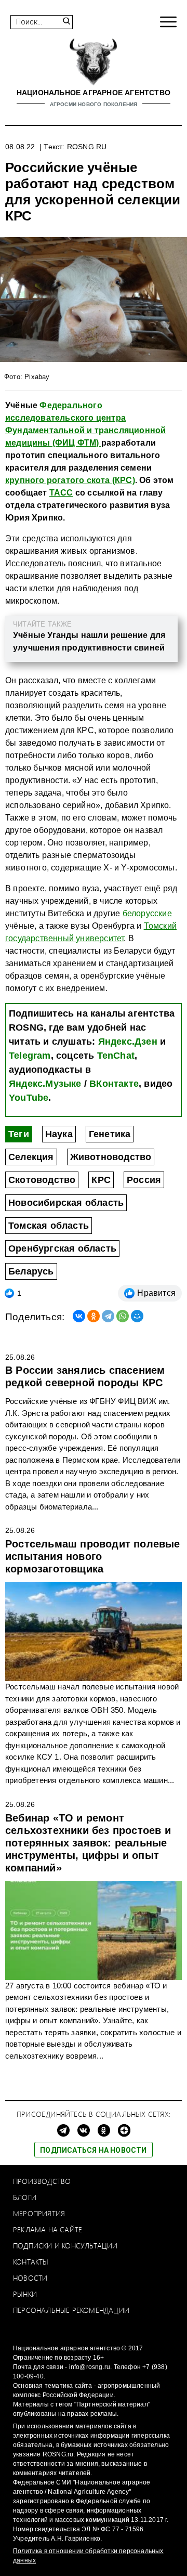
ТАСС (61, 493)
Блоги (25, 2197)
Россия (144, 1180)
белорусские (147, 913)
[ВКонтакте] (79, 1316)
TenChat (116, 1056)
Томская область (49, 1226)
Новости (30, 2278)
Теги (19, 1134)
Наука (59, 1134)
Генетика (110, 1134)
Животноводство (111, 1157)
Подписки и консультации (65, 2246)
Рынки (25, 2294)
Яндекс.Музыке (45, 1084)
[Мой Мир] (137, 1316)
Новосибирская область (66, 1203)
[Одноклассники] (94, 1316)
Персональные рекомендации (71, 2310)
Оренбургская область (62, 1248)
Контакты (31, 2262)
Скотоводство (42, 1180)
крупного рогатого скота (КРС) (70, 480)
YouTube (29, 1098)
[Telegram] (108, 1316)
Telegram (30, 1056)
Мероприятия (39, 2213)
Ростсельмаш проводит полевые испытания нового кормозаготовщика (93, 1556)
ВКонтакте (114, 1084)
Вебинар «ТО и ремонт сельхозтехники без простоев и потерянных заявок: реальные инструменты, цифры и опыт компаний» (88, 1843)
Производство (42, 2181)
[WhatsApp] (123, 1316)
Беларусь (31, 1271)
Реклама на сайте (48, 2229)
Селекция (31, 1157)
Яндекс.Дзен (128, 1042)
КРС (101, 1180)
